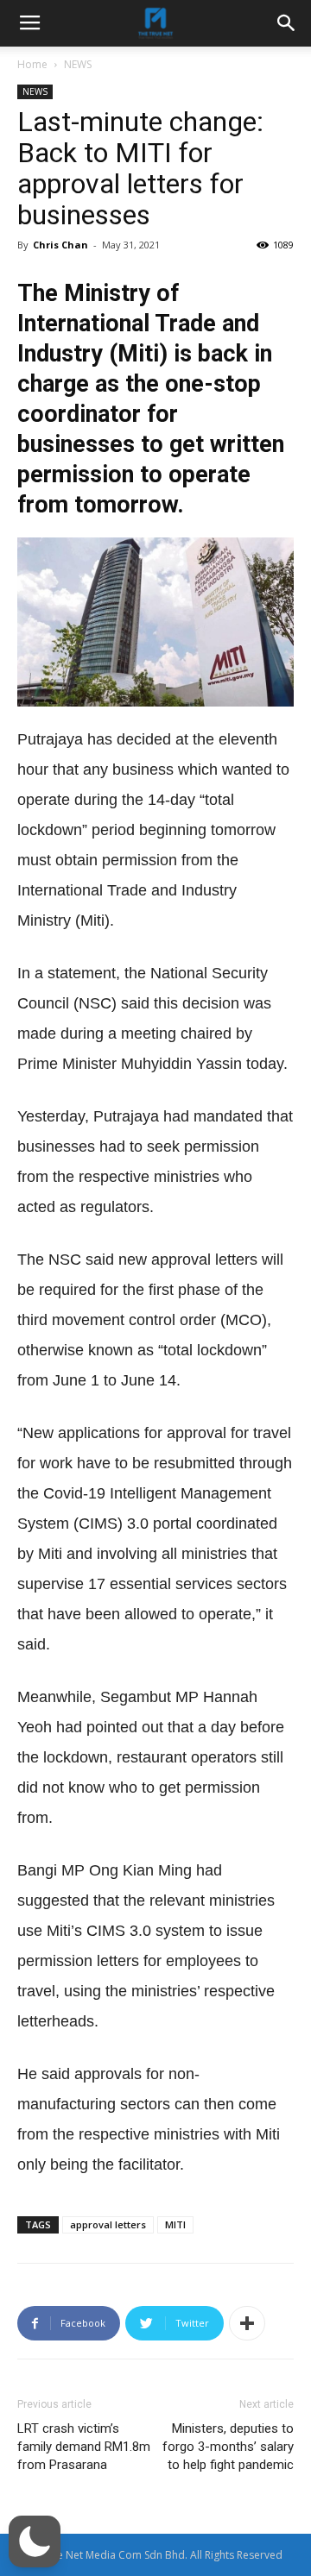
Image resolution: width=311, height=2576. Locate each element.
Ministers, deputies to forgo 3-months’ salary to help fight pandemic (228, 2447)
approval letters (108, 2224)
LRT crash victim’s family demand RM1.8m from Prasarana (84, 2447)
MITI (175, 2224)
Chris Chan (60, 245)
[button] (35, 2541)
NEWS (78, 64)
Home (32, 64)
